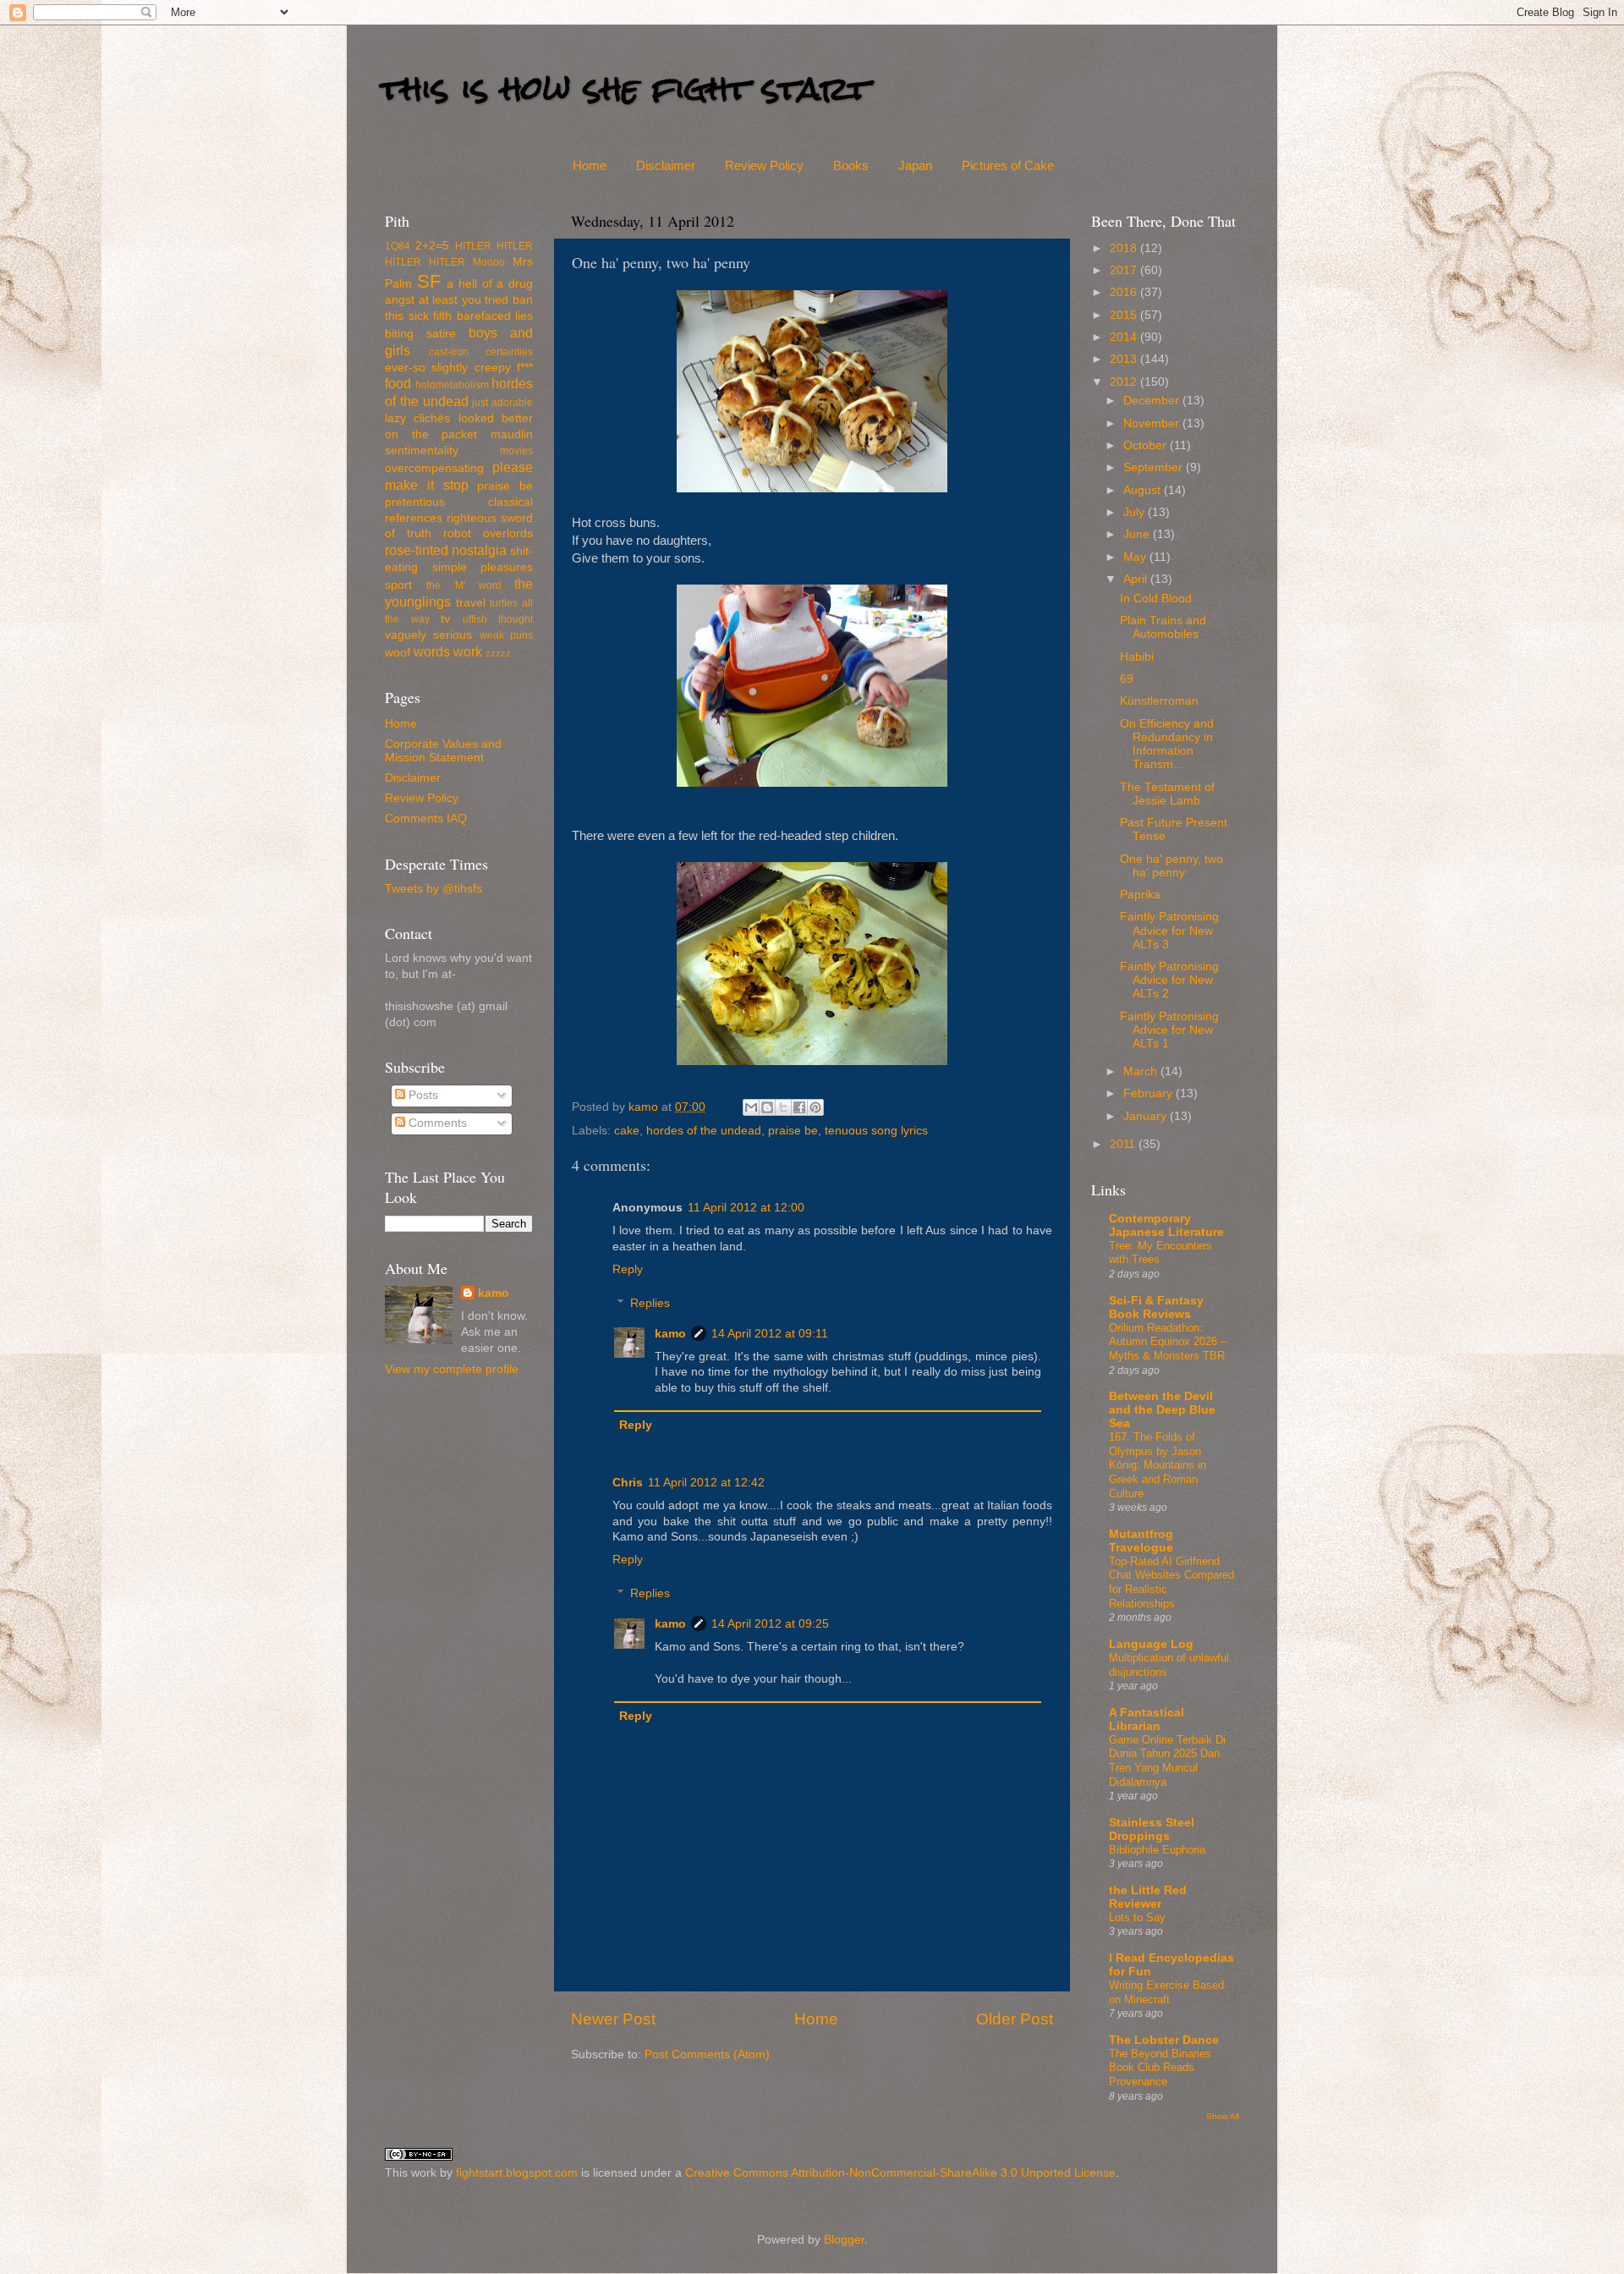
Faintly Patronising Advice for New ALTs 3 (1169, 930)
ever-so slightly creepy (448, 368)
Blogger (844, 2240)
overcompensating (434, 468)
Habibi (1137, 657)
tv (445, 619)
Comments (436, 1123)
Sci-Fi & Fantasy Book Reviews (1156, 1307)
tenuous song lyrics (876, 1131)
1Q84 (398, 246)
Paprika (1140, 895)
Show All (1223, 2116)
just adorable (502, 403)
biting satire (420, 334)
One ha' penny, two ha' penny (1171, 866)
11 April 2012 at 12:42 (706, 1483)
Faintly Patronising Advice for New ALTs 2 (1169, 980)
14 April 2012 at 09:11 (770, 1334)
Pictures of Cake (1008, 165)
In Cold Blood (1156, 599)
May (1136, 557)
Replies (650, 1303)
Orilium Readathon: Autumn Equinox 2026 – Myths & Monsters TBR (1168, 1342)
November (1153, 423)
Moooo (489, 262)
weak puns (506, 635)
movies (516, 451)
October (1147, 445)
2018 (1125, 248)
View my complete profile (452, 1369)
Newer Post (613, 2019)
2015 (1125, 315)
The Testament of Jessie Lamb (1167, 794)
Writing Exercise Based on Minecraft (1166, 1992)
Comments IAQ (426, 818)
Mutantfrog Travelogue (1141, 1541)
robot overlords (488, 533)
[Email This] (751, 1107)
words (432, 651)
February (1149, 1093)
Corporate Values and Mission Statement (443, 751)
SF (429, 281)
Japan (915, 165)
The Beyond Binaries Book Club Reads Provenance (1160, 2068)
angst (400, 300)
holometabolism (452, 385)
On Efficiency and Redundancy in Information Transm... (1167, 744)
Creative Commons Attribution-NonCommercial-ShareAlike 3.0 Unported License (900, 2173)
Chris (628, 1483)
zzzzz (498, 653)
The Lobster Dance (1164, 2040)
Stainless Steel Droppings (1152, 1829)
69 (1127, 679)
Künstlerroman (1159, 701)
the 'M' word (464, 585)
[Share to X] (783, 1107)
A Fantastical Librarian (1147, 1719)
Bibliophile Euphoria (1157, 1850)
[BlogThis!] (767, 1107)
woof (398, 653)
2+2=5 (432, 246)
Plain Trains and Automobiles (1163, 627)
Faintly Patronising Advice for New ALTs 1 (1169, 1030)
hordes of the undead (704, 1131)
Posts (422, 1095)
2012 (1125, 382)
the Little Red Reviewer (1148, 1897)
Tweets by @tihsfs (433, 889)
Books (851, 165)
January (1147, 1116)
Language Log (1151, 1644)
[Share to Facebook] (799, 1107)
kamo (645, 1107)
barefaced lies (495, 316)
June (1138, 534)
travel (471, 603)
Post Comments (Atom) (707, 2054)
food (398, 383)
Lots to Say (1137, 1917)
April (1137, 579)
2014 (1125, 337)
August (1144, 490)
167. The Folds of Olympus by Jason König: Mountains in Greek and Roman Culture (1158, 1465)
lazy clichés (417, 418)
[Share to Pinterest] (815, 1107)
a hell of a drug (490, 284)
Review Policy (764, 165)
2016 (1125, 292)
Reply (628, 1269)
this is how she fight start (625, 88)
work (468, 651)
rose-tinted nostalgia (446, 550)
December (1153, 401)
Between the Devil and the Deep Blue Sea (1162, 1410)
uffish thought (498, 619)
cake (627, 1131)
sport (398, 585)
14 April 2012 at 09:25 (770, 1624)
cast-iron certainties (481, 352)
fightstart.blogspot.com (517, 2173)
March (1142, 1071)
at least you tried (464, 300)
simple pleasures (483, 567)
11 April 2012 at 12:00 (746, 1208)
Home (590, 165)
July (1136, 512)
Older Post (1015, 2019)
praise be (793, 1131)
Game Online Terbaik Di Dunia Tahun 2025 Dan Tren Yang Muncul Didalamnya (1167, 1761)
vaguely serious (428, 635)
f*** (525, 368)
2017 (1125, 270)
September (1155, 467)
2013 (1125, 359)
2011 (1124, 1144)
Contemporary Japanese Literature (1166, 1225)
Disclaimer (666, 165)
